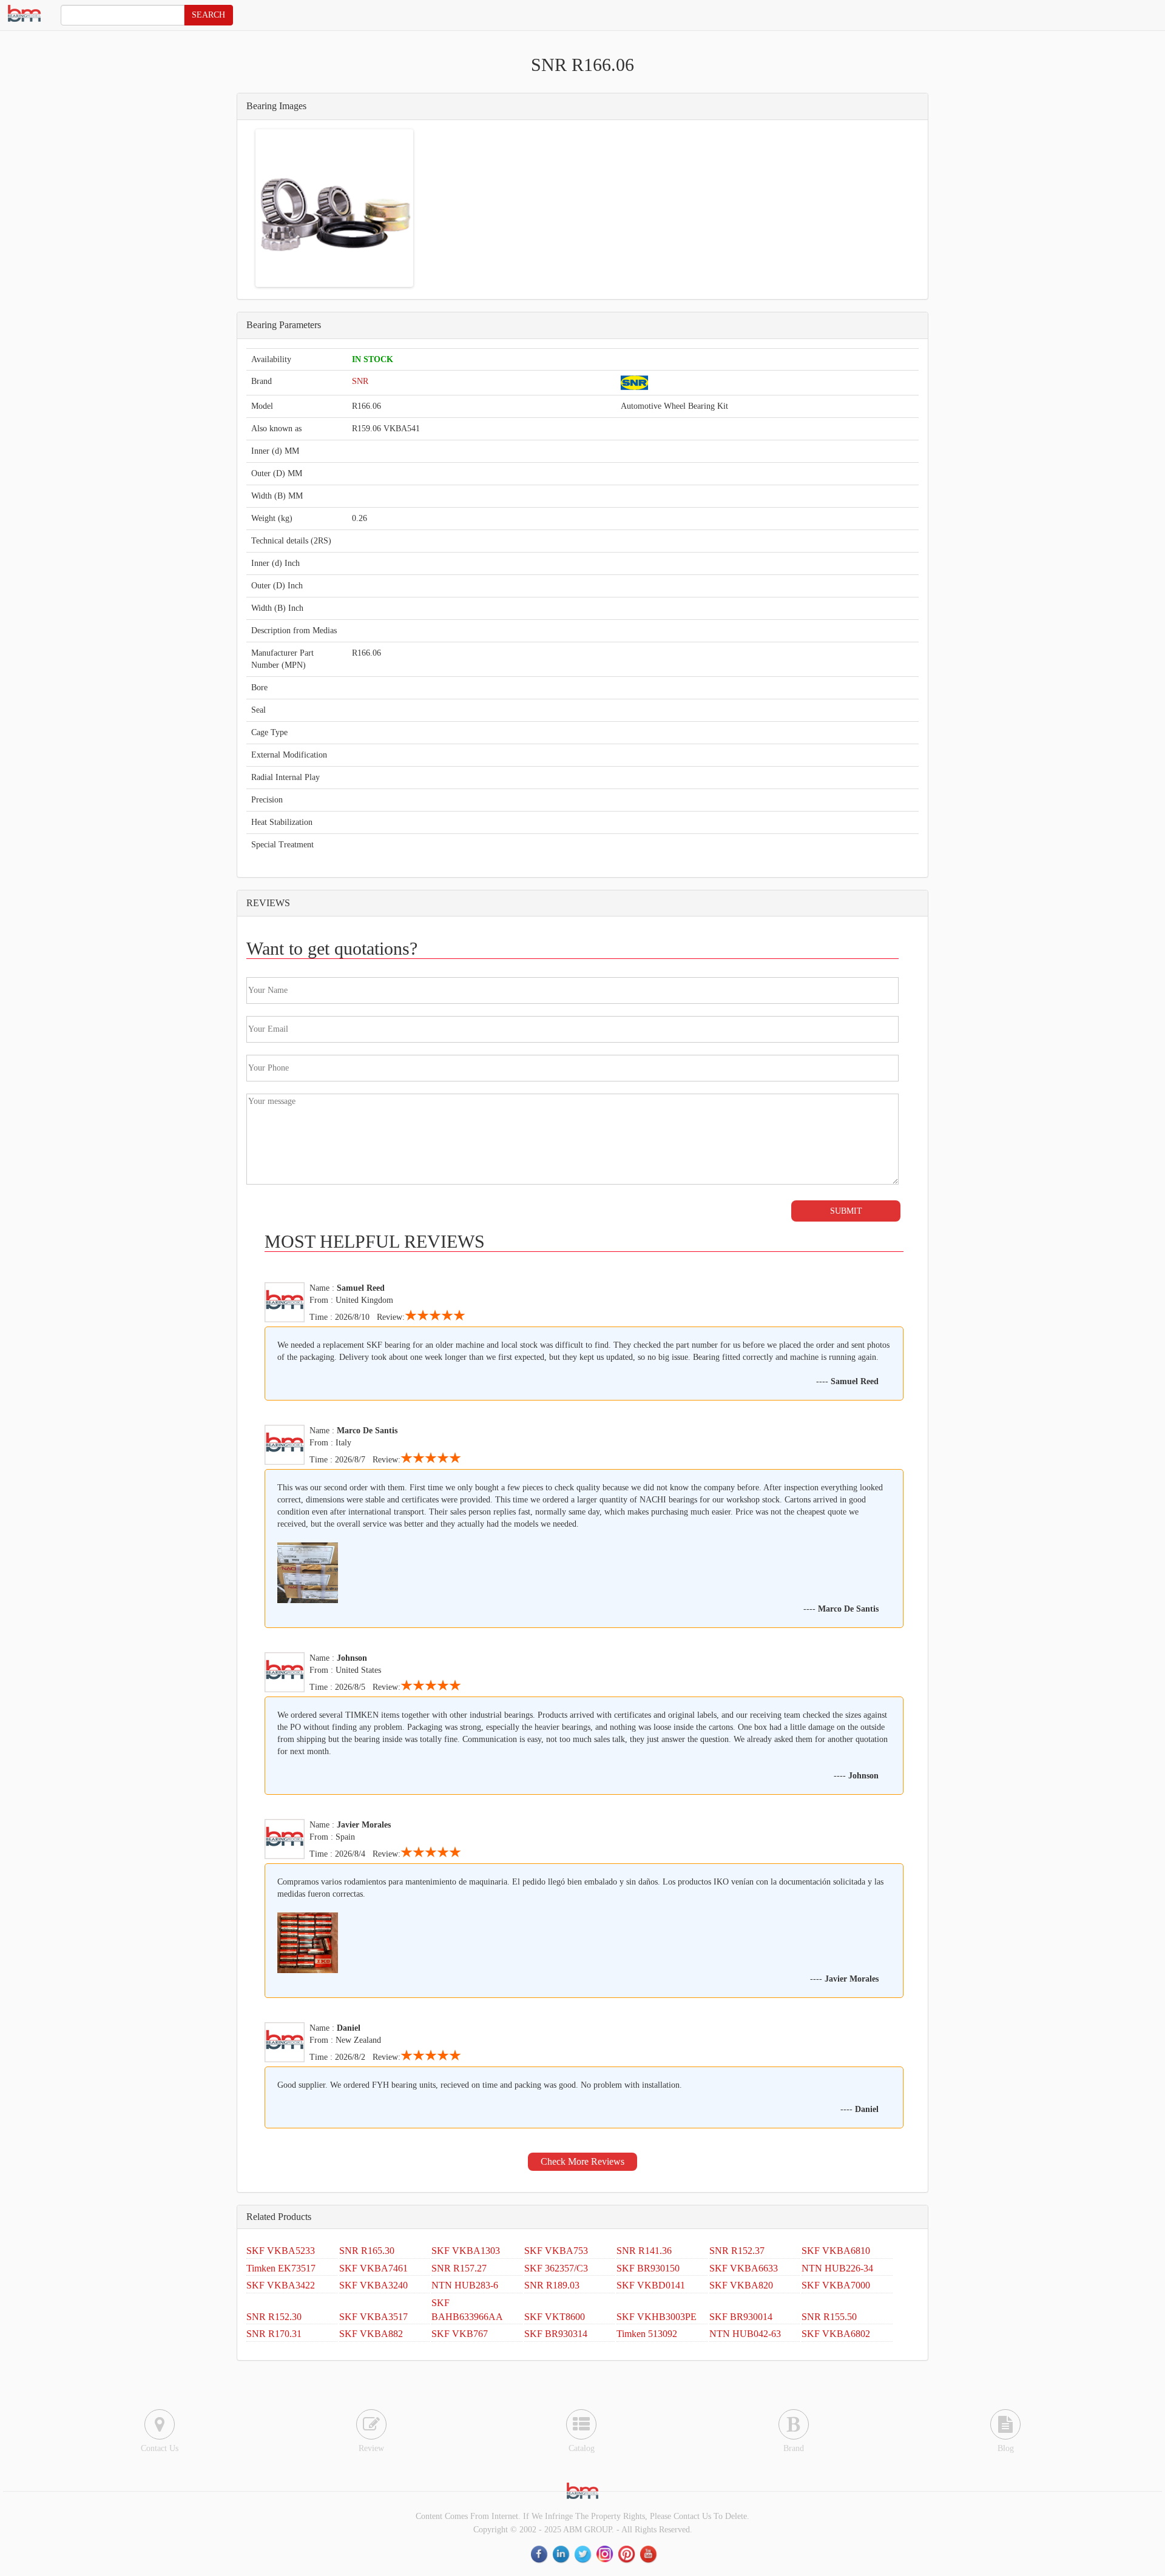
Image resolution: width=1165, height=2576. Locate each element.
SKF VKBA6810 (836, 2251)
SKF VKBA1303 (466, 2251)
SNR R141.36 (644, 2251)
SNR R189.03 (552, 2285)
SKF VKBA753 (556, 2251)
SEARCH (208, 15)
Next (429, 208)
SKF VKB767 (460, 2334)
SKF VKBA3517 (373, 2317)
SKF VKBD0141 (651, 2285)
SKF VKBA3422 (281, 2285)
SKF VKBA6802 (836, 2334)
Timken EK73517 (281, 2268)
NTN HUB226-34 (837, 2268)
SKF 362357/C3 (556, 2268)
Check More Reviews (582, 2161)
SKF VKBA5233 (281, 2251)
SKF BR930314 (556, 2334)
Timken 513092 (647, 2334)
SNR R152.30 (274, 2317)
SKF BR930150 (648, 2268)
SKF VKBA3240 (373, 2285)
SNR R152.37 (737, 2251)
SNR (360, 381)
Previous (240, 208)
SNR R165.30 (367, 2251)
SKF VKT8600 (555, 2317)
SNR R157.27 (459, 2268)
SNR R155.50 (829, 2317)
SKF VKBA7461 (373, 2268)
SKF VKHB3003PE (657, 2317)
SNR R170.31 (274, 2334)
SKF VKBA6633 (744, 2268)
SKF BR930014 (741, 2317)
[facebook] (540, 2554)
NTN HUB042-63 (745, 2334)
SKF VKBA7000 (836, 2285)
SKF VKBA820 (741, 2285)
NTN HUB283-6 (465, 2285)
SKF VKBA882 (371, 2334)
